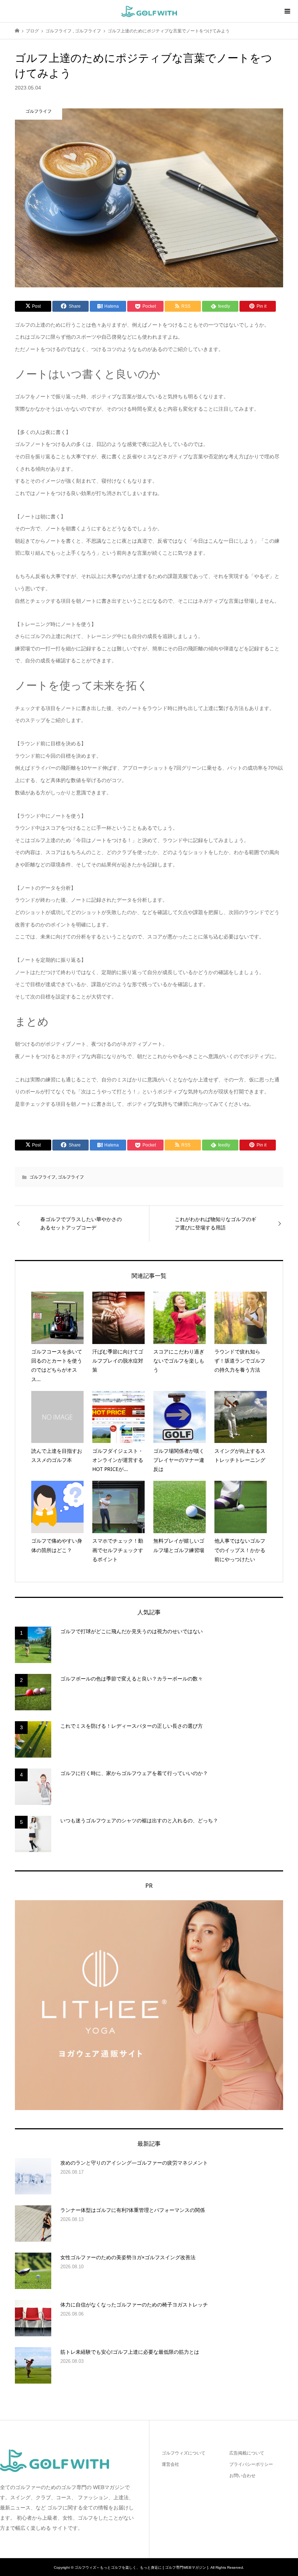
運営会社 (170, 2464)
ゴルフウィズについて (184, 2453)
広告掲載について (247, 2453)
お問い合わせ (242, 2476)
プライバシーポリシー (251, 2464)
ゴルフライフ (43, 1177)
